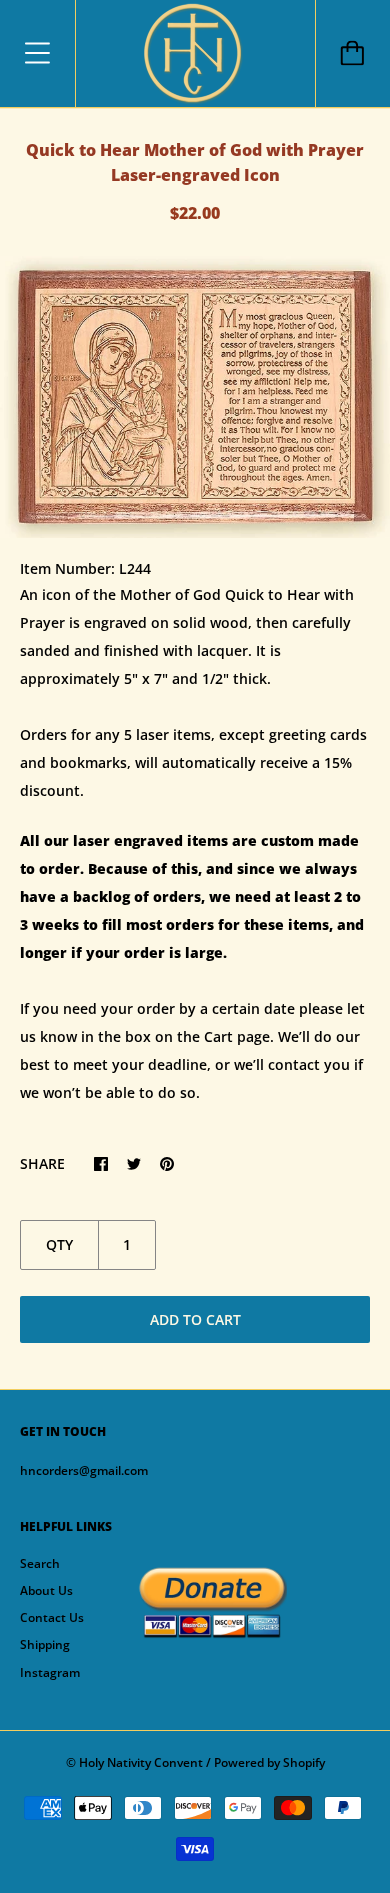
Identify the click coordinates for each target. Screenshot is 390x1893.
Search (40, 1563)
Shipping (45, 1644)
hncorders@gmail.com (84, 1470)
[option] (195, 397)
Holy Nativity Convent (141, 1762)
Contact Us (52, 1617)
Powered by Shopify (269, 1762)
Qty (59, 1244)
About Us (46, 1590)
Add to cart (195, 1319)
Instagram (50, 1672)
